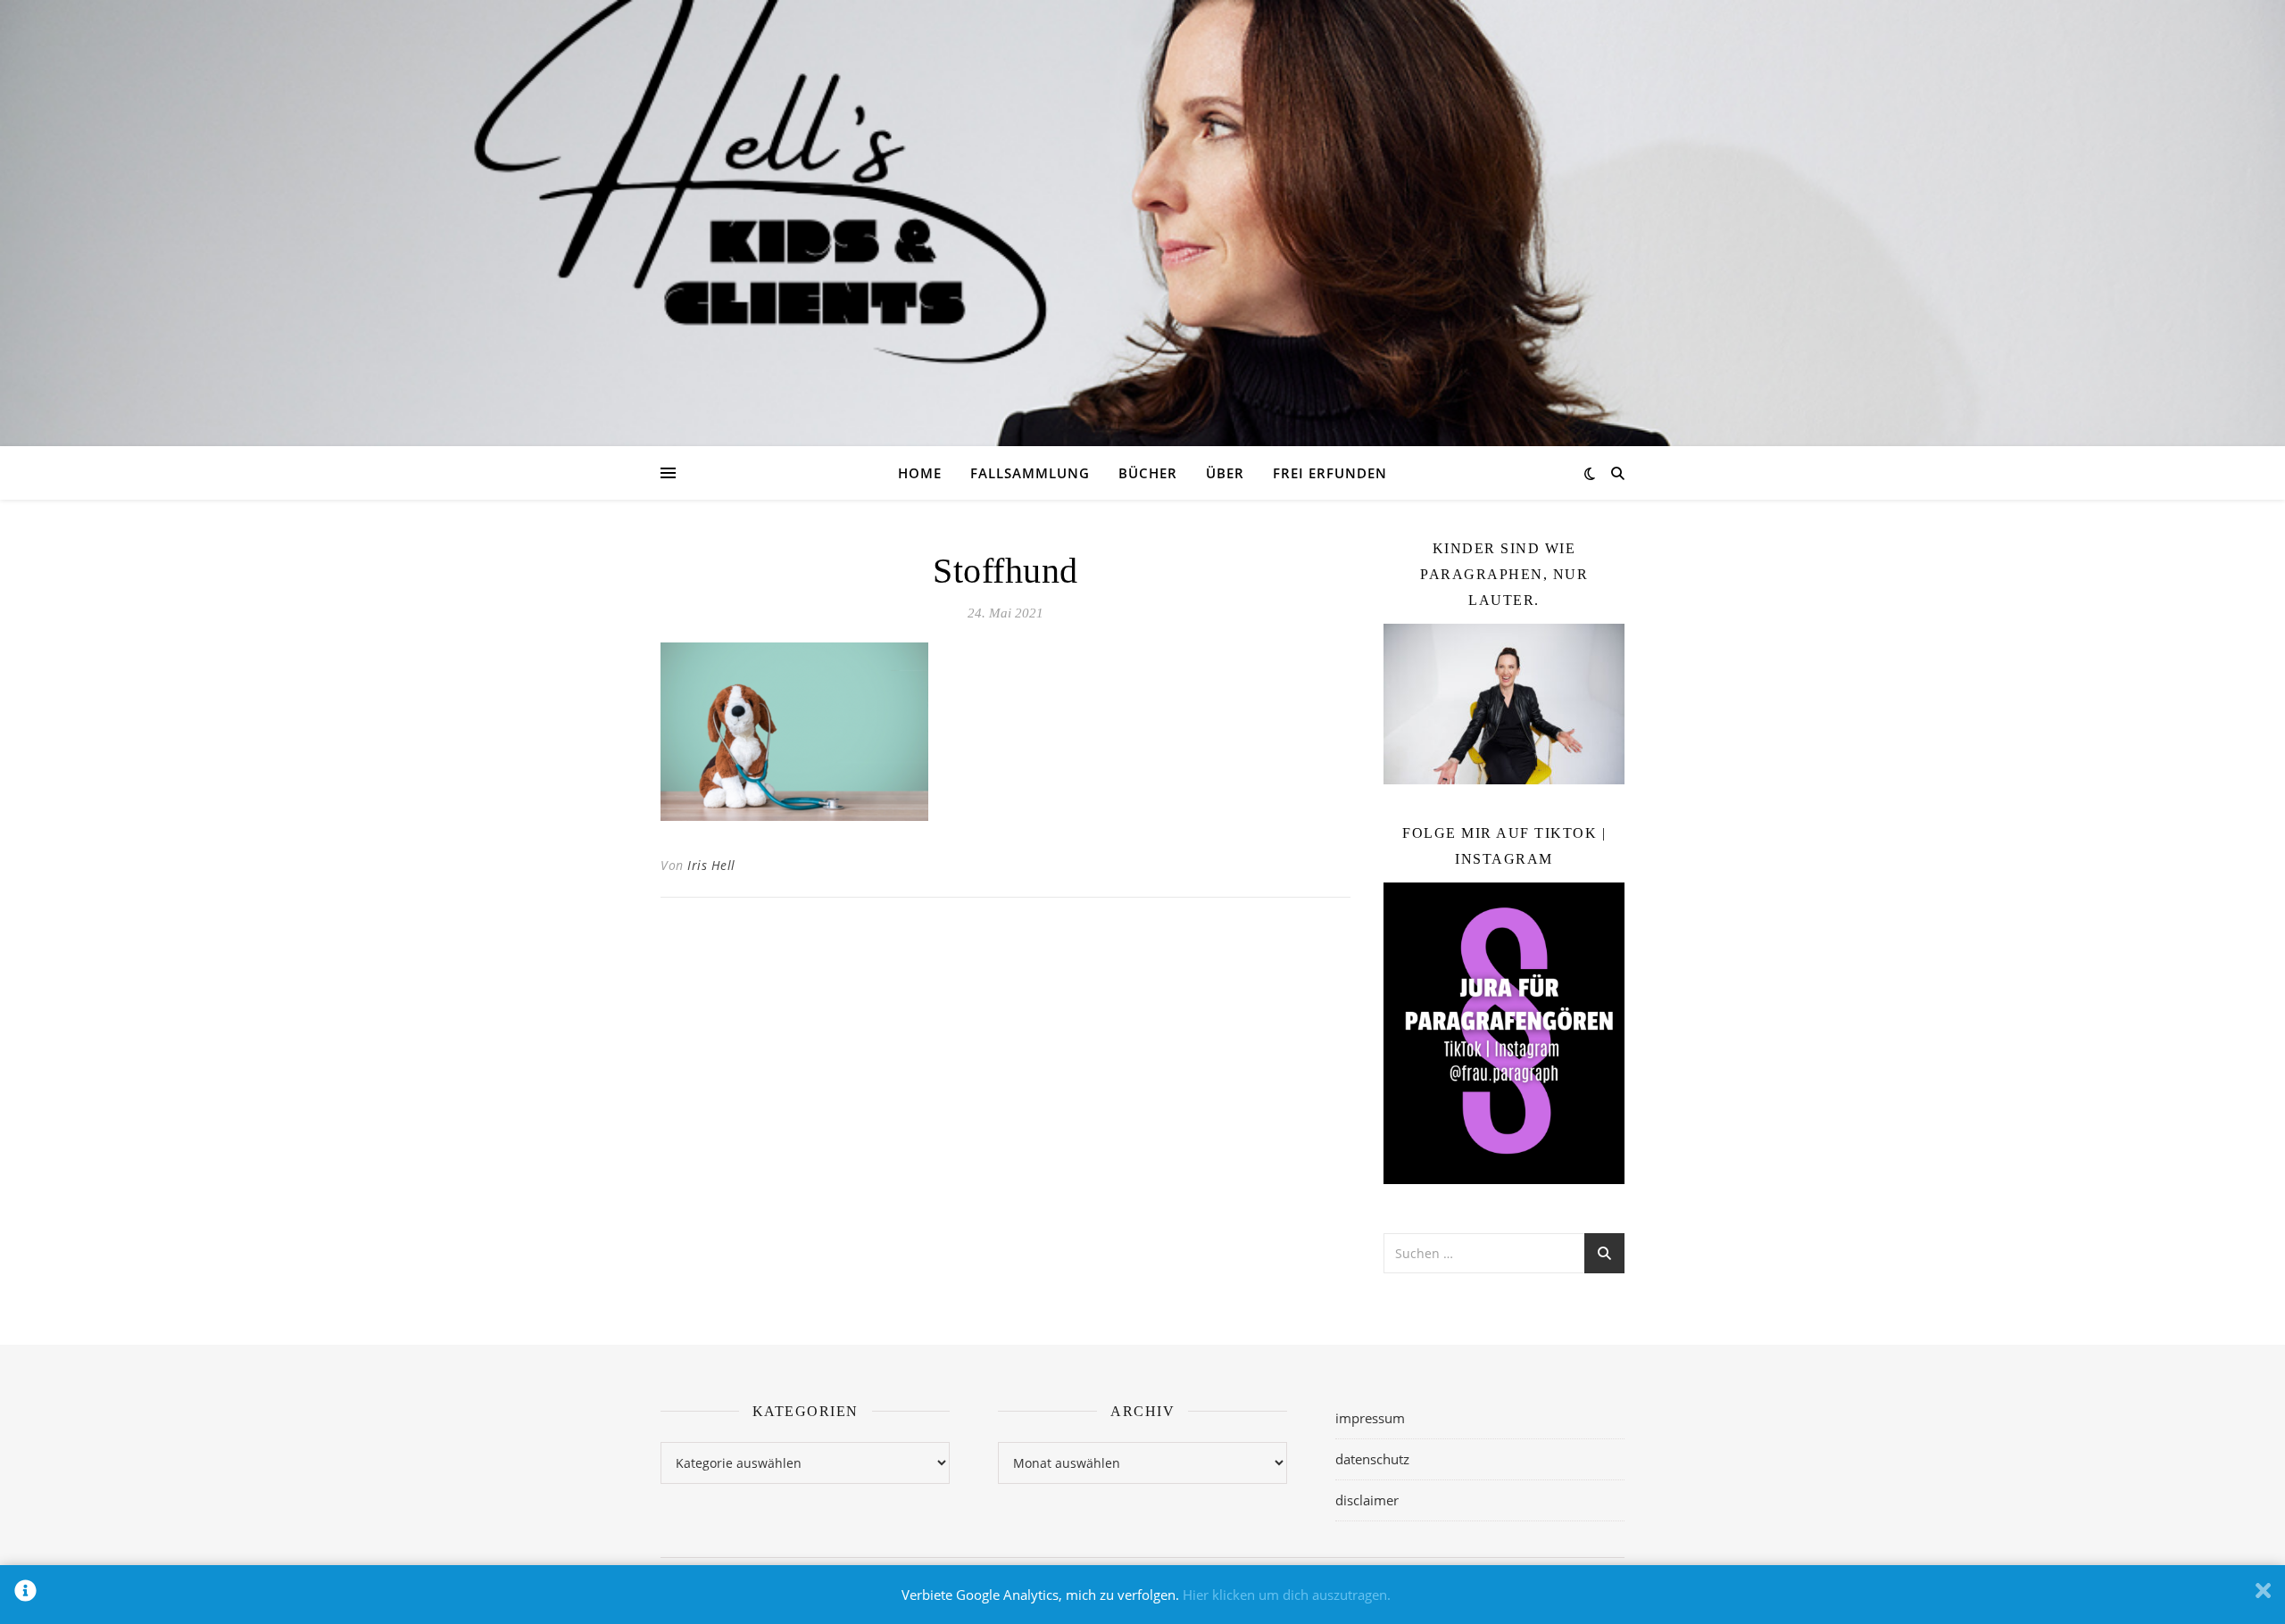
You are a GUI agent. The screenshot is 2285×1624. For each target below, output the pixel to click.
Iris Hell (711, 865)
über (1225, 473)
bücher (1148, 473)
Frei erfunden (1330, 473)
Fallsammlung (1030, 473)
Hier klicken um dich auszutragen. (1287, 1595)
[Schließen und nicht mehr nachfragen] (2263, 1595)
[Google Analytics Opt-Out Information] (25, 1595)
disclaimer (1367, 1500)
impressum (1370, 1418)
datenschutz (1372, 1459)
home (920, 473)
